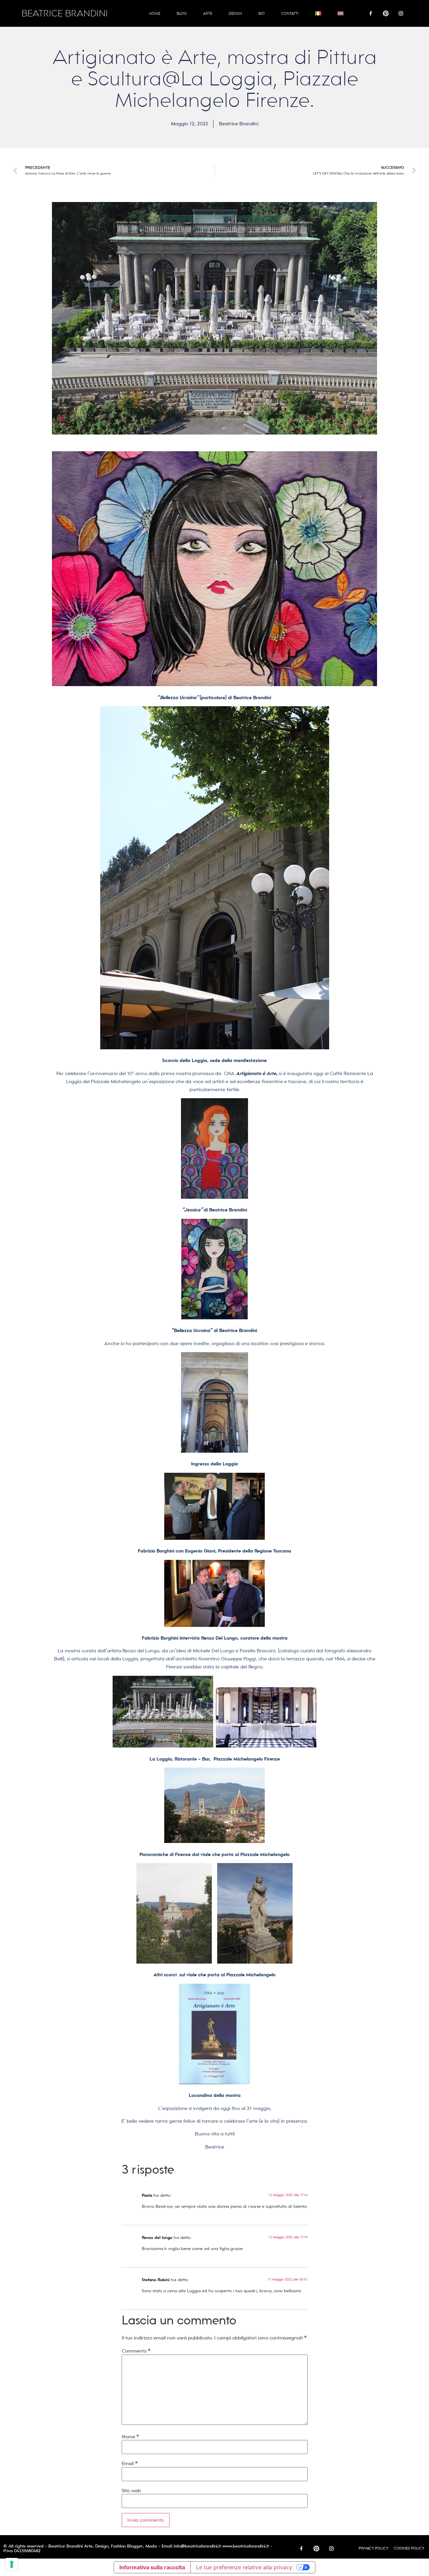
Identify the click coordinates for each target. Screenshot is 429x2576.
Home (155, 13)
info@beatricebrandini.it (197, 2546)
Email (130, 2463)
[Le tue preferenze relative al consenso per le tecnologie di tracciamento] (12, 2564)
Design (235, 13)
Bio (262, 13)
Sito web (131, 2491)
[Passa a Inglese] (341, 13)
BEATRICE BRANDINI (65, 14)
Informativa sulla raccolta (152, 2567)
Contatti (290, 13)
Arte (208, 13)
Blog (182, 13)
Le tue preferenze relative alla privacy (244, 2567)
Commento (136, 2351)
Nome (130, 2437)
